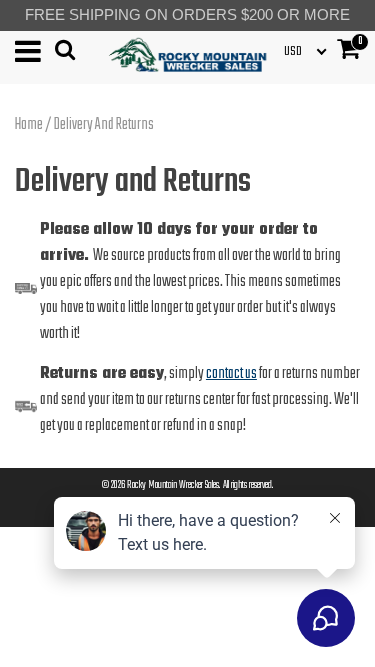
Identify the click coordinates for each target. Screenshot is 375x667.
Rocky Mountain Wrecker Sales (173, 485)
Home (29, 125)
